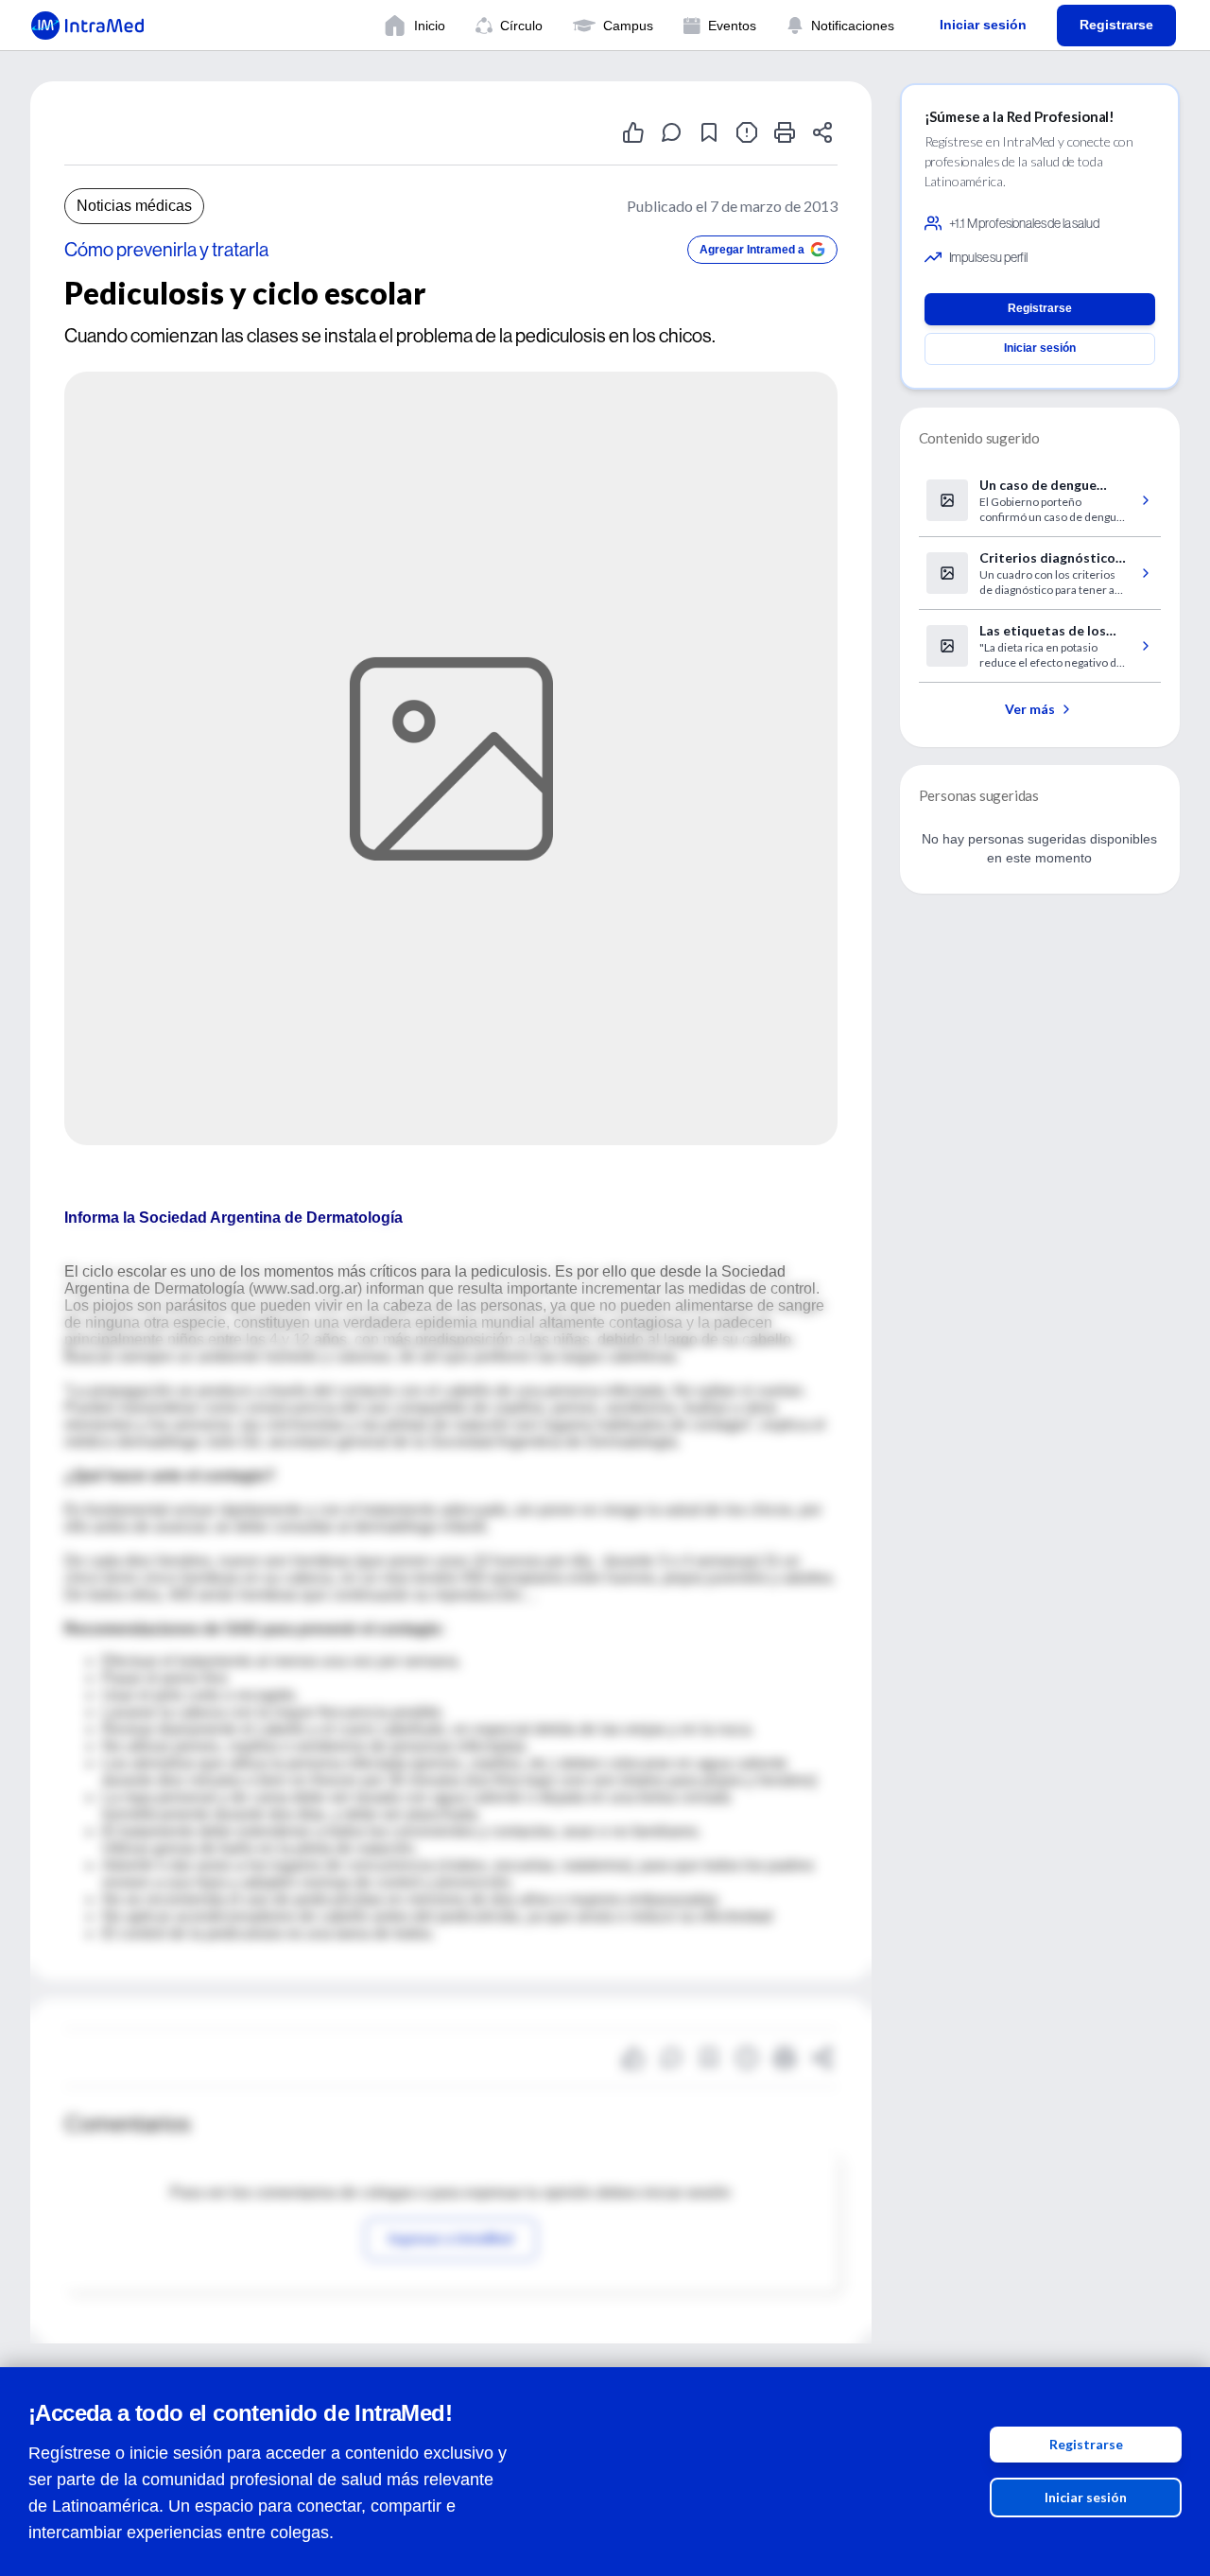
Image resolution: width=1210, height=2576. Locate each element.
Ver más (1030, 709)
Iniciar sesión (1086, 2497)
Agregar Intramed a (752, 250)
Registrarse (1086, 2444)
